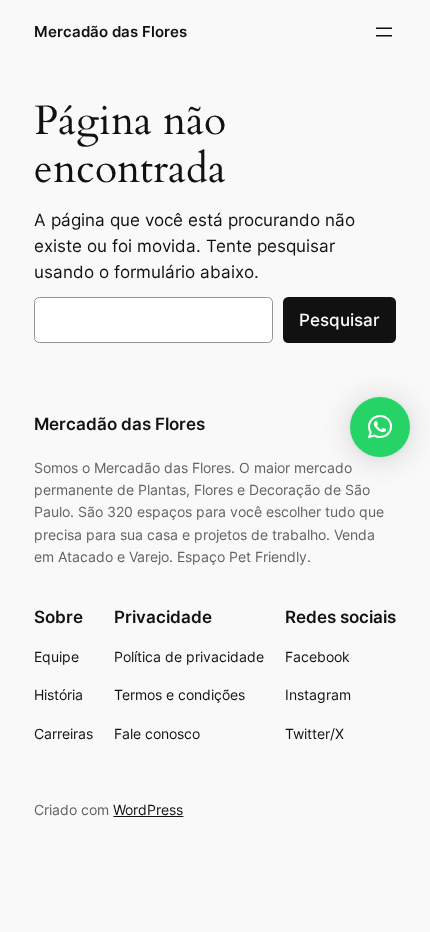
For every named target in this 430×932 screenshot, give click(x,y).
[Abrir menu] (384, 32)
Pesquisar (339, 320)
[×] (380, 427)
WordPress (148, 809)
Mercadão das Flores (110, 32)
